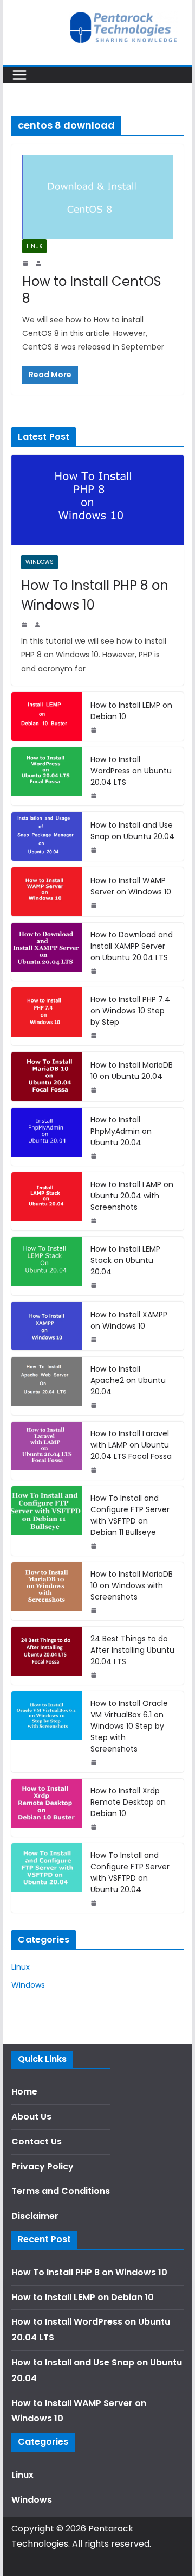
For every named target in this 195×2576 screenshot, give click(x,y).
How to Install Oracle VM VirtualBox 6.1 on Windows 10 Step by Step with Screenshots (129, 1726)
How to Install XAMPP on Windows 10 (129, 1320)
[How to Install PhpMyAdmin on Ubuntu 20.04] (47, 1137)
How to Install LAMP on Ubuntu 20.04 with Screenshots (132, 1196)
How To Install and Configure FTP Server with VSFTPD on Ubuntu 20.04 (130, 1872)
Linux (34, 246)
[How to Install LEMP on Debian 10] (47, 716)
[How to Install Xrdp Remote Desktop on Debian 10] (47, 1808)
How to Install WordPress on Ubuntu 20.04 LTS (131, 771)
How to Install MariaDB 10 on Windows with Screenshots (132, 1585)
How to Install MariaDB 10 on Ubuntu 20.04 (132, 1071)
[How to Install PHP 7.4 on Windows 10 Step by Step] (47, 1016)
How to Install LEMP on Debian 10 (131, 711)
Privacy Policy (43, 2166)
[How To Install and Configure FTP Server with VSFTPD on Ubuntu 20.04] (47, 1878)
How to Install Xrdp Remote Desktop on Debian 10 (128, 1802)
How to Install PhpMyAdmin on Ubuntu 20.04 (121, 1131)
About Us (31, 2117)
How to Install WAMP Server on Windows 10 (131, 886)
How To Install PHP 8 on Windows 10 (95, 595)
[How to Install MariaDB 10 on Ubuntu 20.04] (47, 1076)
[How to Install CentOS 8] (97, 197)
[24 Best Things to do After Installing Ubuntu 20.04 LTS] (47, 1656)
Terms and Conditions (61, 2191)
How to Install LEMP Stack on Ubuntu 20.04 (125, 1260)
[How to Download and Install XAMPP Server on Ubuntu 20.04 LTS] (47, 952)
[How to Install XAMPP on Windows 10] (47, 1326)
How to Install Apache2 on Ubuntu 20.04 (128, 1380)
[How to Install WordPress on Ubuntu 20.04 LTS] (47, 776)
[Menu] (19, 75)
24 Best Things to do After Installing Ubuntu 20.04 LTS (132, 1650)
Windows (40, 562)
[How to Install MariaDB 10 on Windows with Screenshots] (47, 1591)
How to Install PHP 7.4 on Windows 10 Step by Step (130, 1011)
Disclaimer (35, 2216)
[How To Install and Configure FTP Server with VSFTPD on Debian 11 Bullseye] (47, 1521)
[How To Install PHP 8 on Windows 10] (97, 500)
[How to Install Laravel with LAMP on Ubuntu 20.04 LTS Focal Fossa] (47, 1451)
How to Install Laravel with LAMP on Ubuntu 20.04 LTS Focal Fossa (131, 1445)
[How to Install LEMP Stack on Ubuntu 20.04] (47, 1266)
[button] (23, 35)
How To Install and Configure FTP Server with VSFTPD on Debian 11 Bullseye (130, 1515)
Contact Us (37, 2142)
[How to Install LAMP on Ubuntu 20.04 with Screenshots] (47, 1201)
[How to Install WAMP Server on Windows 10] (47, 892)
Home (24, 2092)
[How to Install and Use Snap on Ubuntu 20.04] (47, 836)
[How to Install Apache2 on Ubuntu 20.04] (47, 1386)
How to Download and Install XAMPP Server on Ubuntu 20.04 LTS (132, 946)
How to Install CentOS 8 (92, 290)
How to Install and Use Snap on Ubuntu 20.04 (132, 831)
